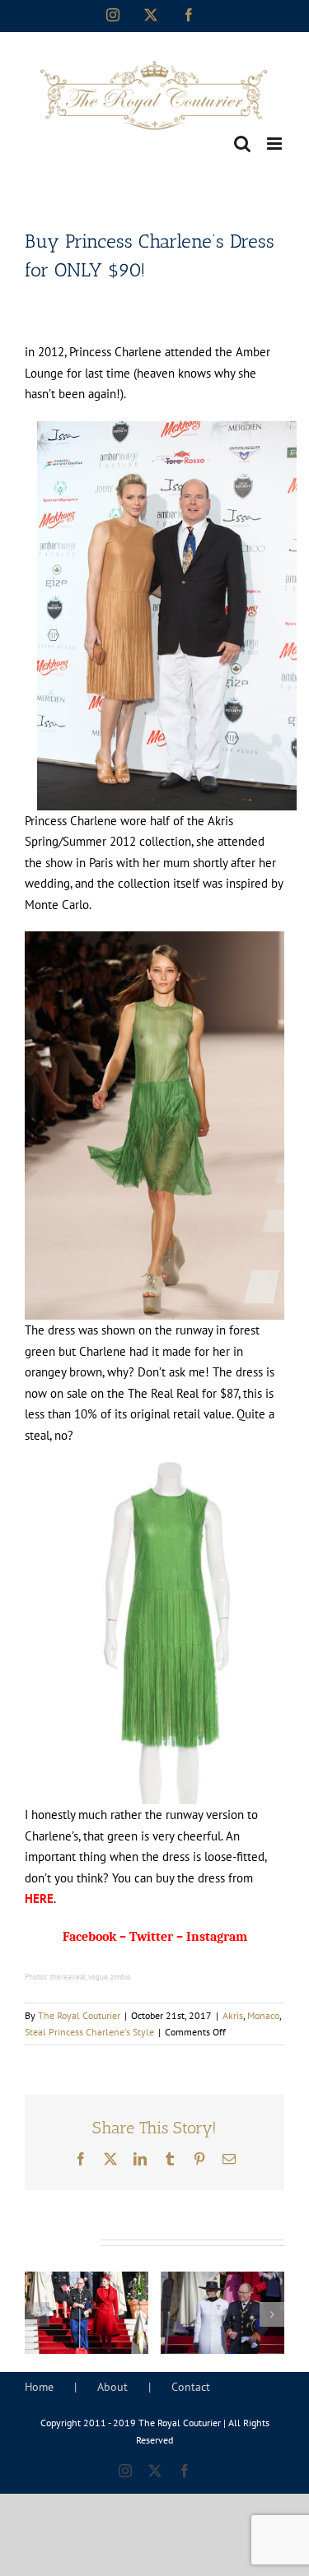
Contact (191, 2387)
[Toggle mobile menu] (276, 144)
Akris (233, 2015)
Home (39, 2387)
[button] (37, 2314)
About (112, 2387)
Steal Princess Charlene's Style (89, 2032)
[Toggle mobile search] (242, 144)
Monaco (263, 2015)
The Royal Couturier (79, 2015)
